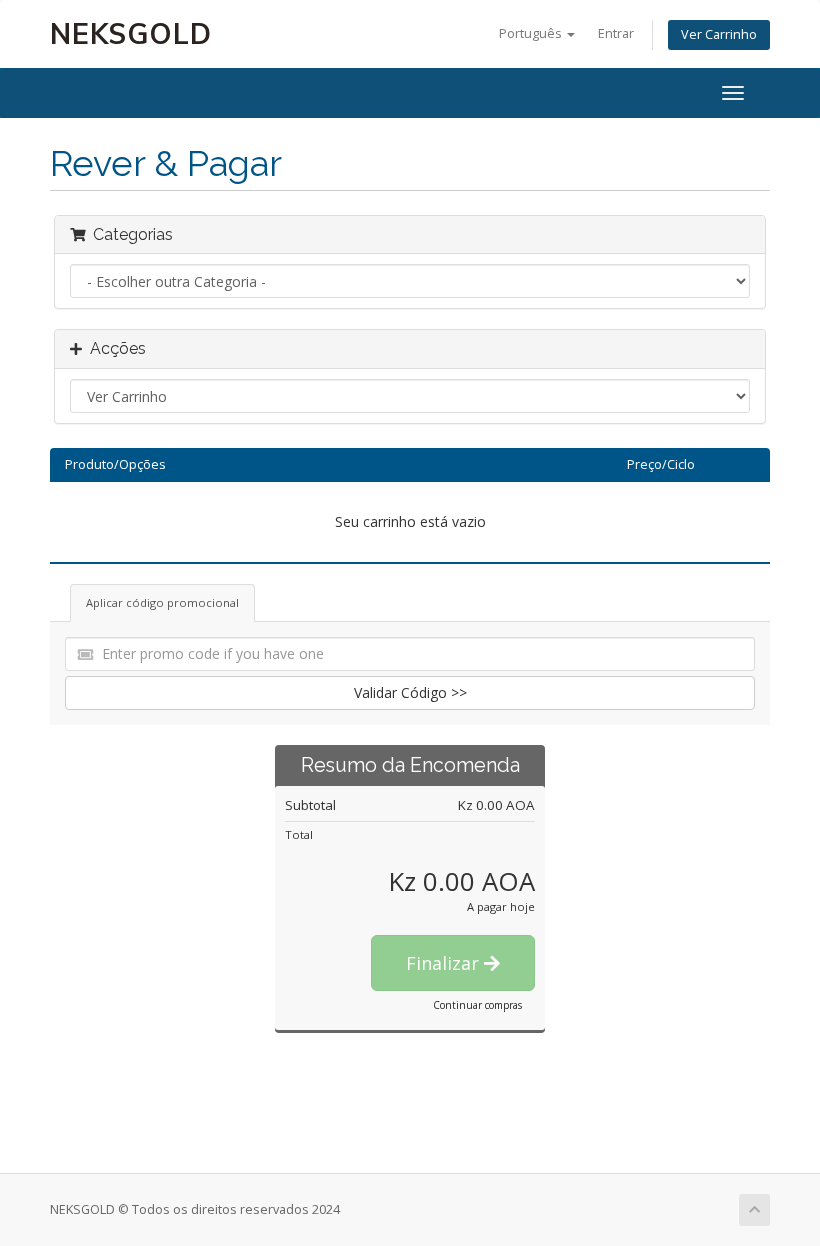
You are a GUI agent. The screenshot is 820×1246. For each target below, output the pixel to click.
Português (532, 33)
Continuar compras (477, 1005)
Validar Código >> (410, 692)
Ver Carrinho (719, 34)
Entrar (616, 33)
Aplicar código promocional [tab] (162, 602)
